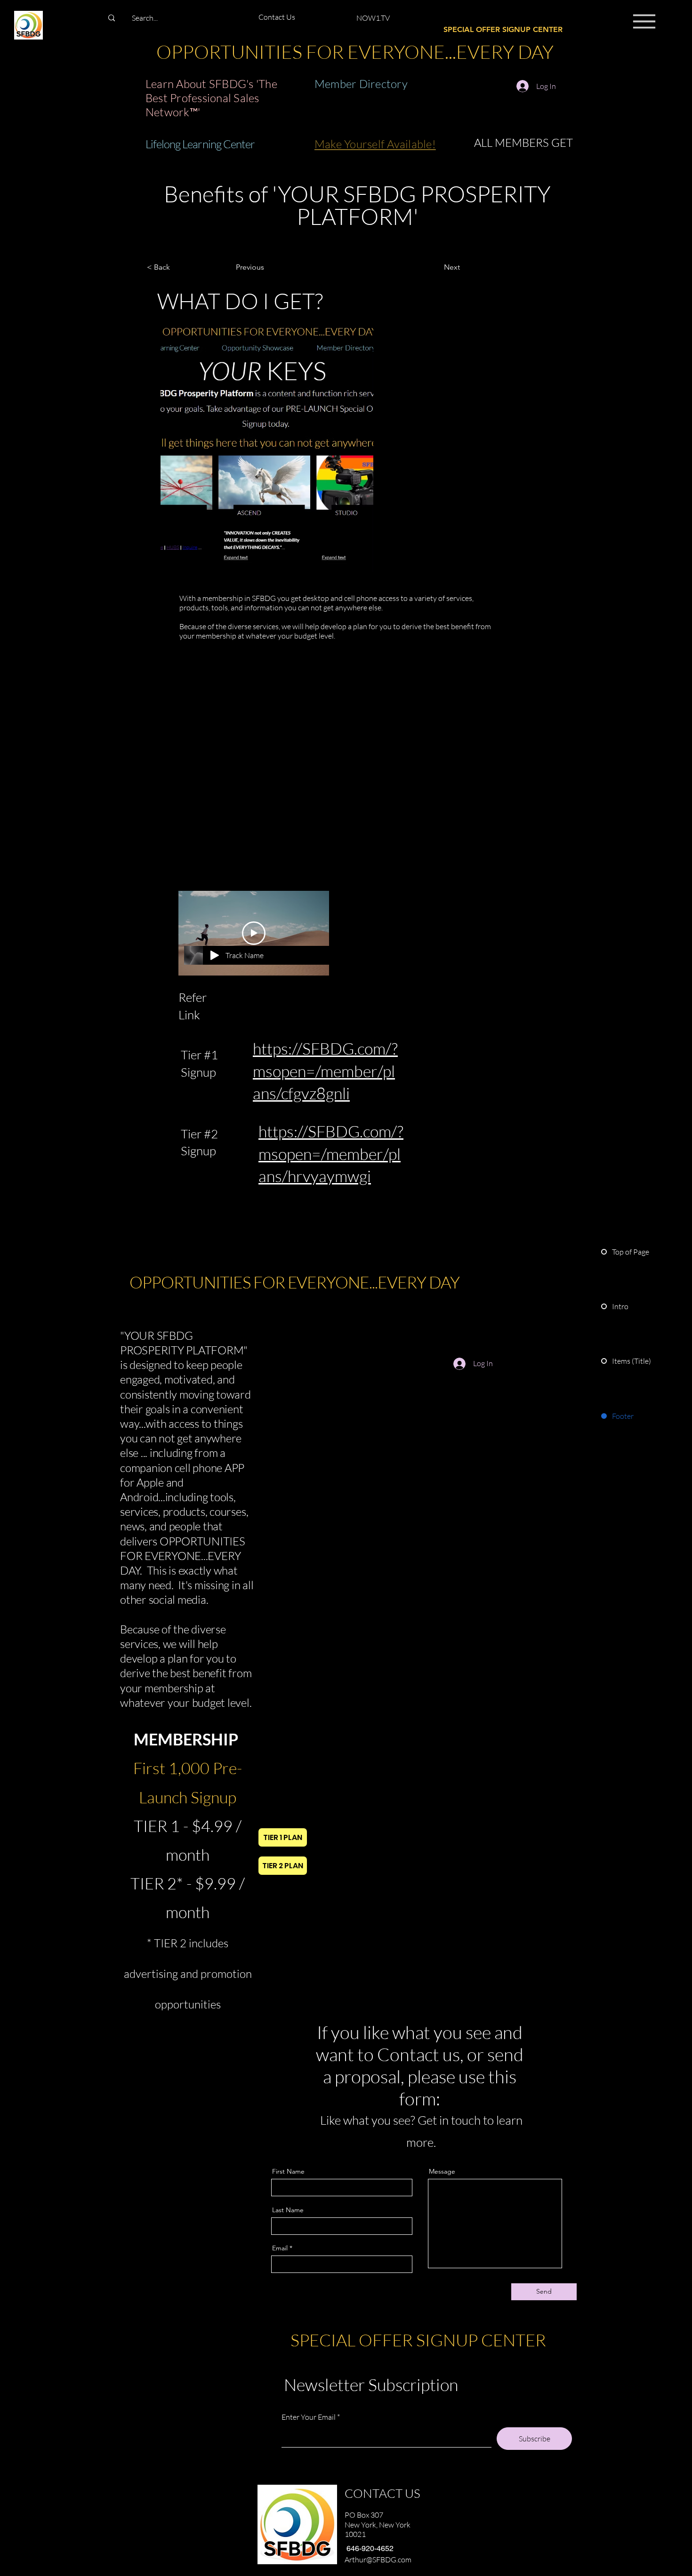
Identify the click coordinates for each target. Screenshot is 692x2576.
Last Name (288, 2210)
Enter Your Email (309, 2417)
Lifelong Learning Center (200, 144)
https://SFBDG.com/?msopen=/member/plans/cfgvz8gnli (325, 1071)
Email (280, 2248)
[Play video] (254, 933)
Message (442, 2171)
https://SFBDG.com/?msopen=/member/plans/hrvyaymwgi (331, 1154)
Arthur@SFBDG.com (378, 2560)
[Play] (215, 955)
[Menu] (644, 21)
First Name (288, 2171)
